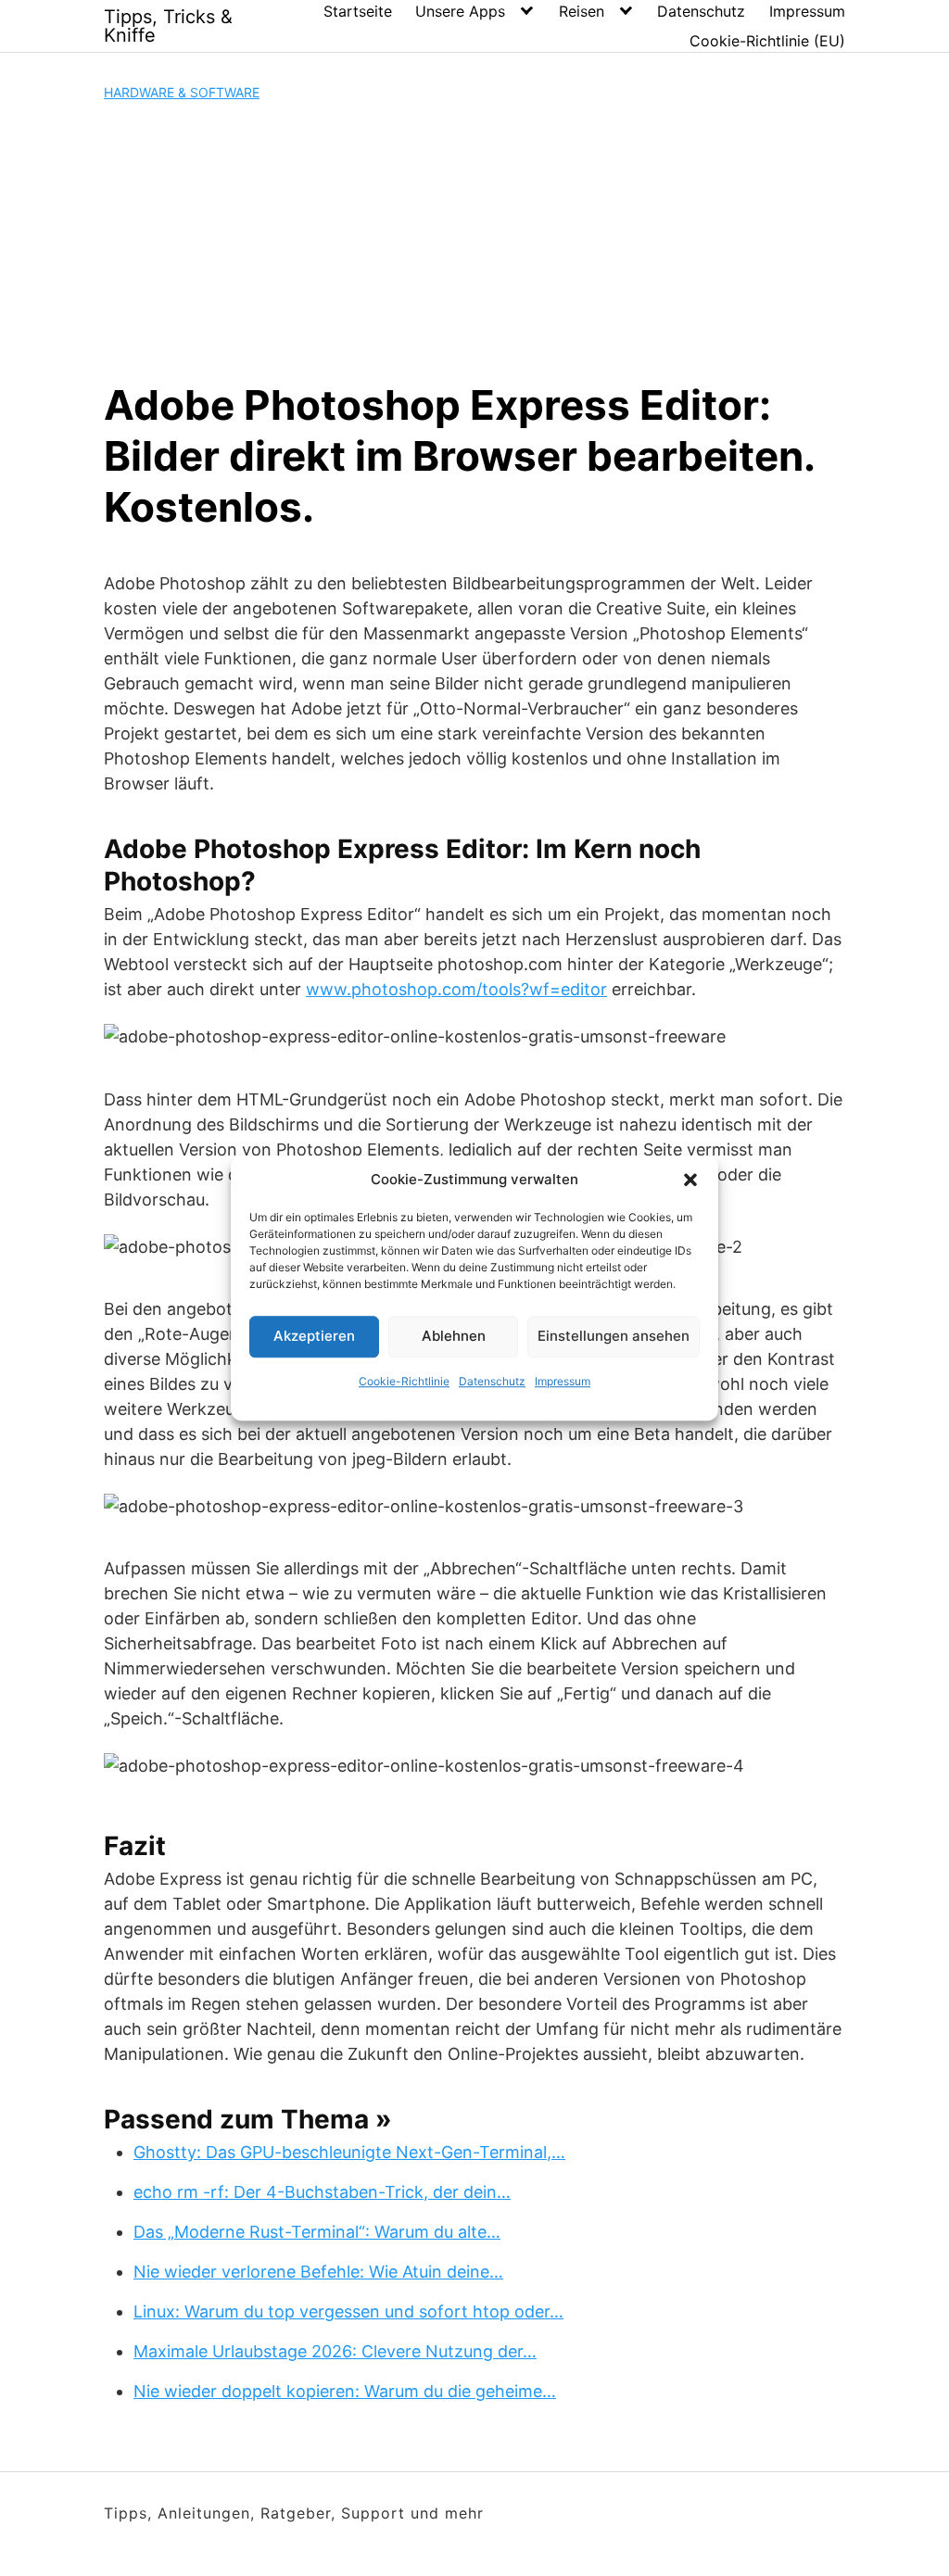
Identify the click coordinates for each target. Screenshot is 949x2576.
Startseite (358, 11)
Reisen (582, 11)
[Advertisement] (474, 241)
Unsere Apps (460, 11)
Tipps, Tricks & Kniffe (168, 26)
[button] (690, 1181)
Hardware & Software (182, 92)
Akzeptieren (314, 1336)
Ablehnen (454, 1336)
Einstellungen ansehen (614, 1336)
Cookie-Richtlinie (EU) (767, 41)
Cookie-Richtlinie (404, 1381)
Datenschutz (492, 1381)
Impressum (563, 1381)
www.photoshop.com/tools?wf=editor (456, 989)
